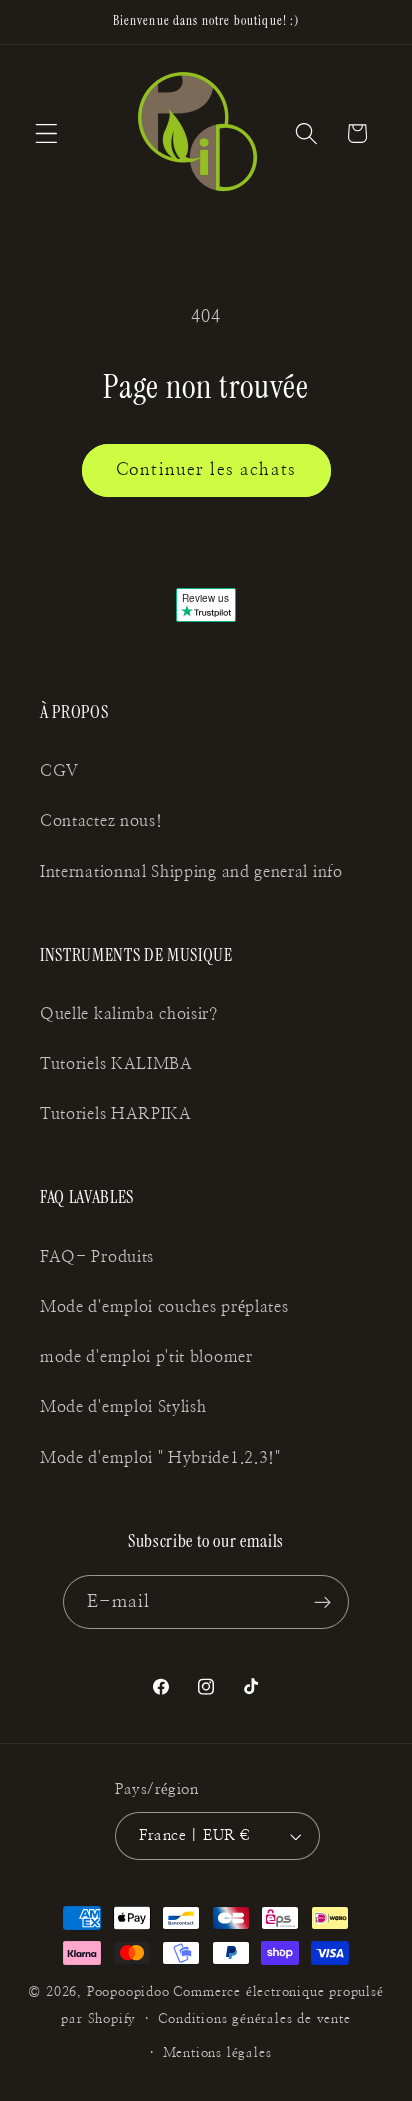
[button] (46, 133)
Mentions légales (217, 2053)
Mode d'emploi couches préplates (164, 1307)
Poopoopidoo (128, 1992)
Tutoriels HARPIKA (116, 1114)
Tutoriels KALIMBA (116, 1064)
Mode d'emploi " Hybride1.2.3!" (160, 1458)
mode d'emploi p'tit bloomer (146, 1357)
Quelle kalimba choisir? (129, 1014)
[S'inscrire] (323, 1602)
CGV (59, 771)
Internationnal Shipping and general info (191, 872)
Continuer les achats (206, 469)
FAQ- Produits (97, 1257)
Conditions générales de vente (254, 2019)
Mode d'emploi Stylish (123, 1407)
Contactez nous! (101, 821)
